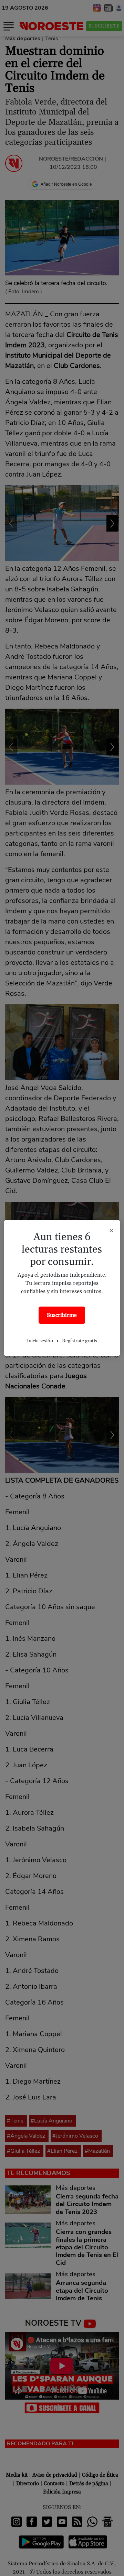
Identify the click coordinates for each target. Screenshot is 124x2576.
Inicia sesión (40, 1341)
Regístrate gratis (80, 1341)
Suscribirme (62, 1315)
